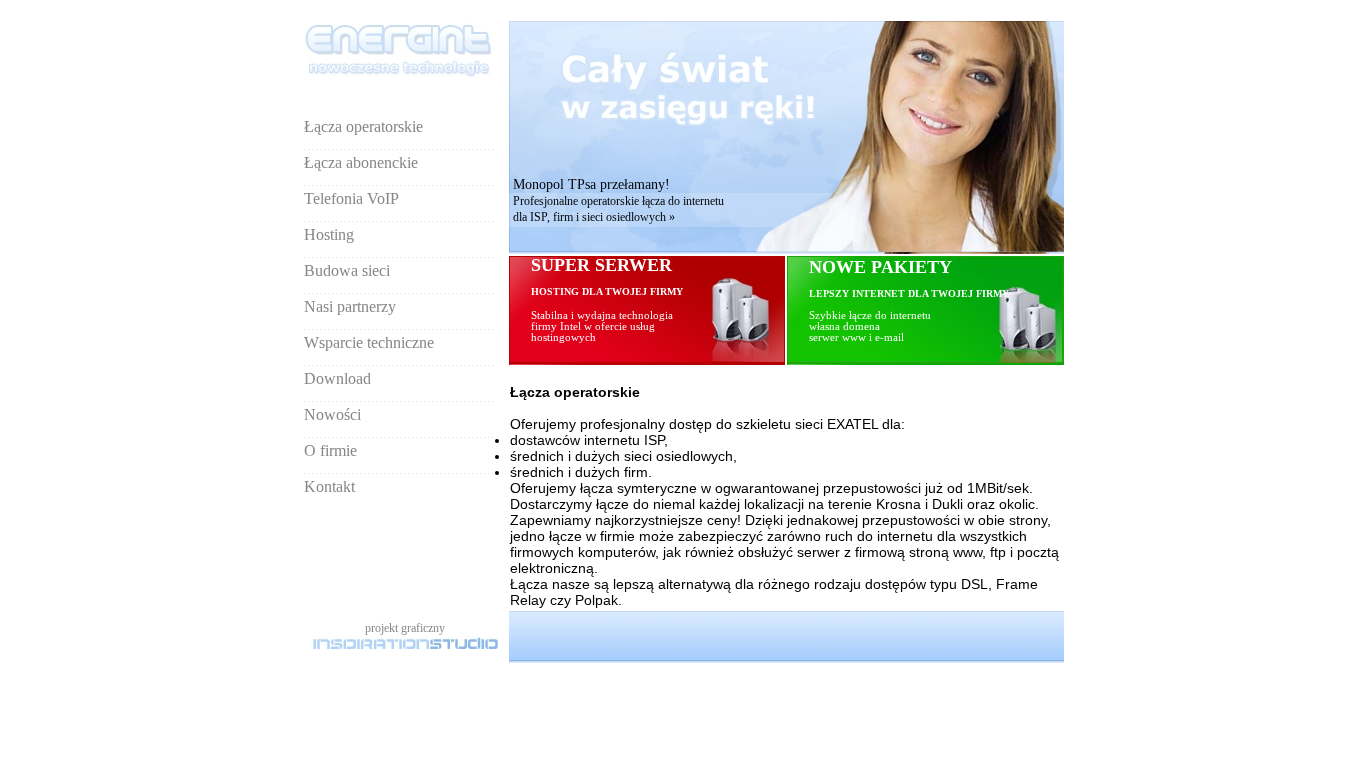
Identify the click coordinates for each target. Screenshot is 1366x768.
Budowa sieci (347, 270)
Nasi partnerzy (350, 306)
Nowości (332, 414)
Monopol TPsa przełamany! (591, 184)
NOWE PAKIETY (880, 267)
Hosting (329, 234)
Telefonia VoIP (351, 198)
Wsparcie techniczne (369, 342)
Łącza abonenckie (361, 162)
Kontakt (329, 486)
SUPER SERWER (607, 299)
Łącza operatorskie (363, 126)
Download (337, 378)
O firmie (330, 450)
